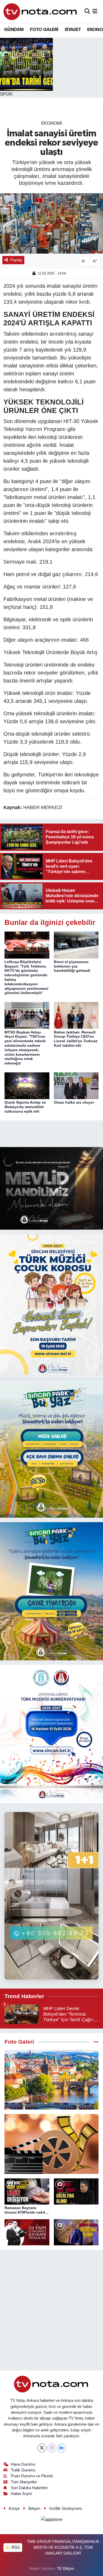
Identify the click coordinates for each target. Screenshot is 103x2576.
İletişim (34, 2508)
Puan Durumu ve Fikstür (32, 2476)
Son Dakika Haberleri (29, 2488)
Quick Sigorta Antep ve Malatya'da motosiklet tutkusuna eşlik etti (25, 1107)
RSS (15, 2547)
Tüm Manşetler (24, 2482)
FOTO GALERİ (44, 30)
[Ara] (87, 12)
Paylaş (16, 260)
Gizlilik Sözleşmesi (65, 2508)
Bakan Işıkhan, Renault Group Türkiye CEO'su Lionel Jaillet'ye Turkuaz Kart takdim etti (76, 1039)
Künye (14, 2508)
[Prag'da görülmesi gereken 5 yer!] (51, 2080)
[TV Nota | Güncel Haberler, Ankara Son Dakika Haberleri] (41, 12)
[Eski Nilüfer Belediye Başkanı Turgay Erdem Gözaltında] (76, 2232)
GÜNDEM (14, 30)
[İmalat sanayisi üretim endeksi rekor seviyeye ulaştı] (51, 224)
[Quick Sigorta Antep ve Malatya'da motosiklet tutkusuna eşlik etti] (27, 1085)
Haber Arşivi (21, 2494)
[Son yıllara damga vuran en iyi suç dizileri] (51, 2144)
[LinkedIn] (61, 2448)
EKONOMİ (52, 123)
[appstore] (51, 2520)
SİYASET (73, 30)
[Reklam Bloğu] (51, 1188)
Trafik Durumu (23, 2470)
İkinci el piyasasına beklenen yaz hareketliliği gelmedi (72, 966)
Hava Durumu (23, 2464)
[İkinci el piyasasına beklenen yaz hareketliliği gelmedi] (76, 945)
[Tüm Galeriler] (96, 2042)
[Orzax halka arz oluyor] (76, 1085)
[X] (42, 2448)
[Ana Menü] (95, 12)
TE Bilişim (65, 2569)
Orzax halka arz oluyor (74, 1102)
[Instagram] (52, 2448)
